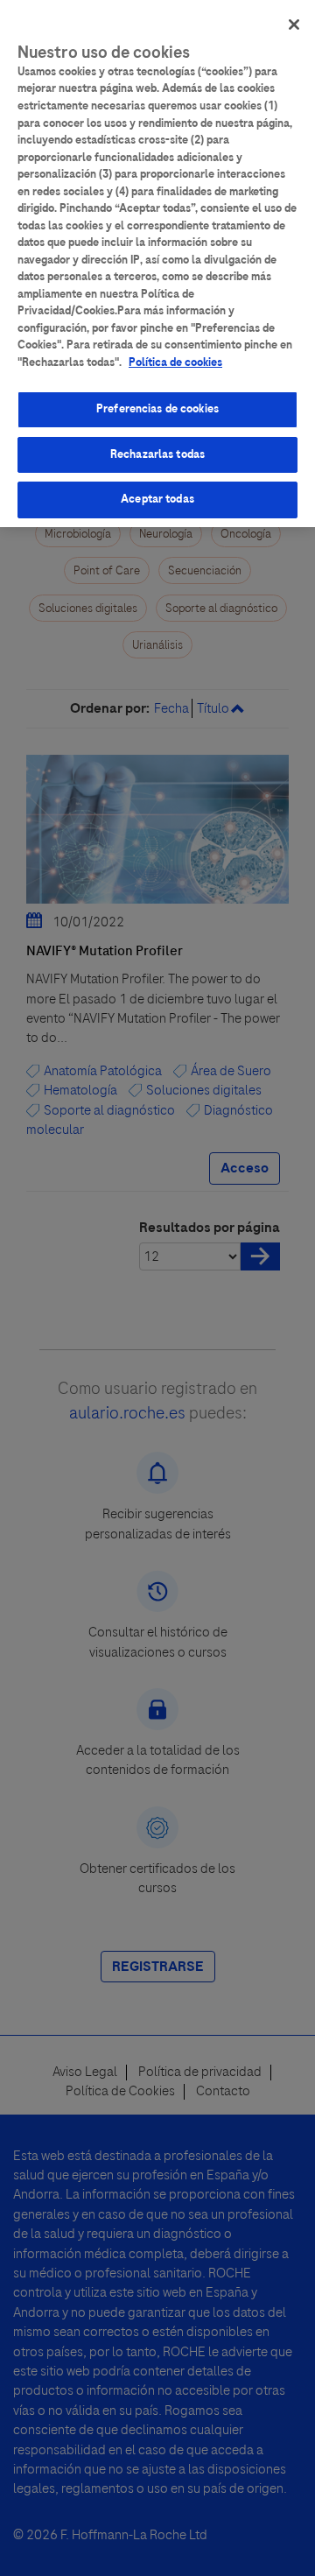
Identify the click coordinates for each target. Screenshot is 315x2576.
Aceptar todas (157, 499)
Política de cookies (175, 362)
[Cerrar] (294, 25)
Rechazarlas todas (157, 454)
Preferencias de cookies (157, 409)
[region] (157, 264)
